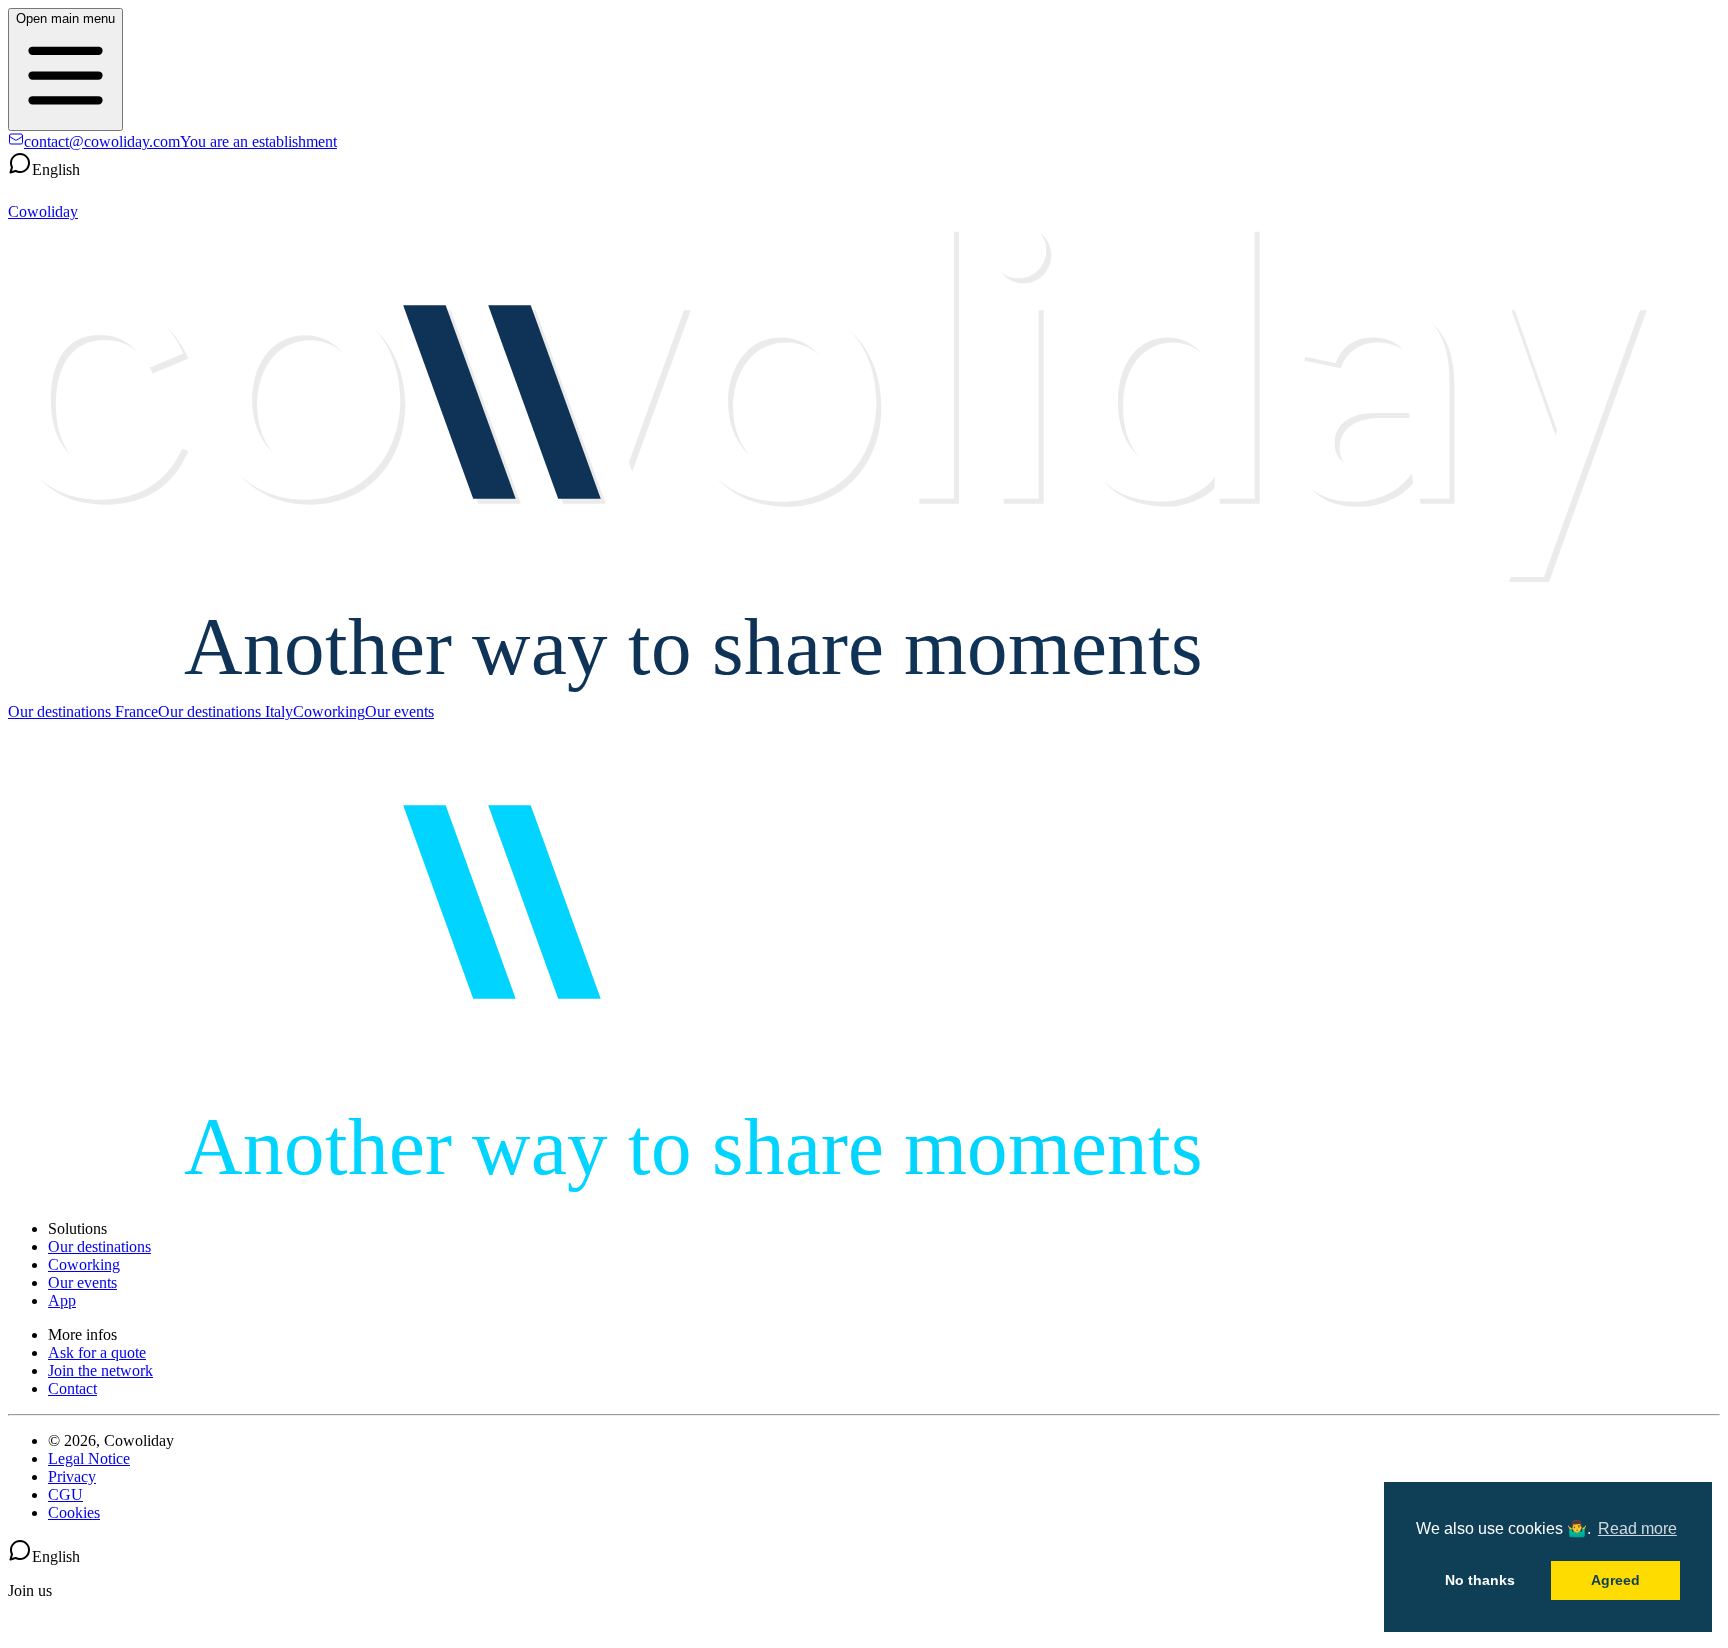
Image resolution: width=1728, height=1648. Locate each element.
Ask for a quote (97, 1352)
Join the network (100, 1370)
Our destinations (99, 1246)
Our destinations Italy (225, 711)
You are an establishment (258, 141)
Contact (72, 1388)
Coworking (329, 711)
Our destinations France (83, 711)
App (62, 1300)
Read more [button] (1637, 1528)
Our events (399, 711)
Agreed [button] (1615, 1580)
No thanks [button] (1480, 1580)
